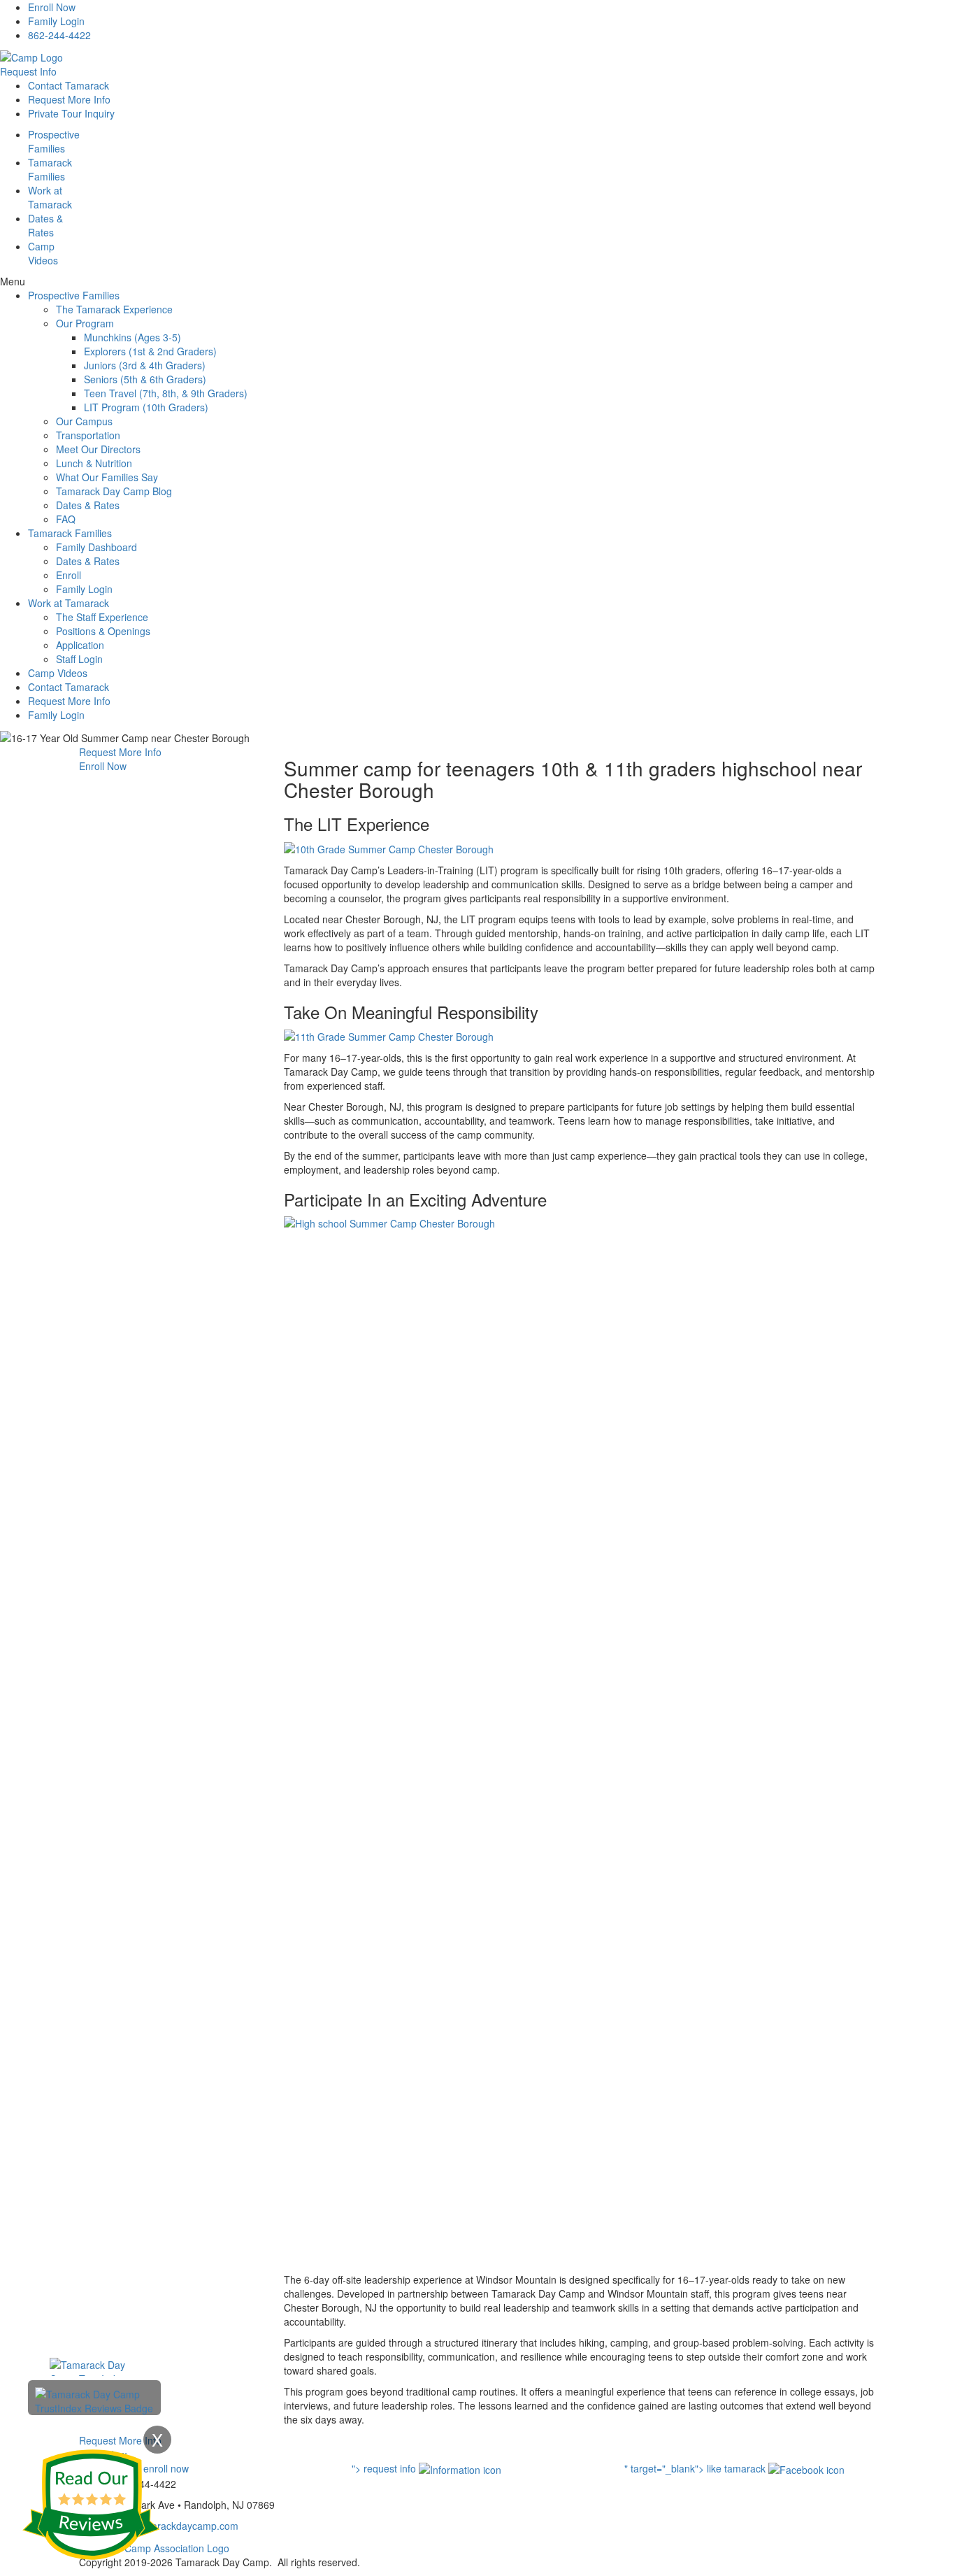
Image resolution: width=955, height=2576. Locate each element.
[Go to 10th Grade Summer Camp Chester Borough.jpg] (389, 847)
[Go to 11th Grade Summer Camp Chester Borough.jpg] (389, 1035)
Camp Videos (43, 253)
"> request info (385, 2468)
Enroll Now (52, 7)
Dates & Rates (88, 505)
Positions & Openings (103, 631)
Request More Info (69, 99)
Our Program (85, 323)
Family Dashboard (96, 547)
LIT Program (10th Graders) (146, 407)
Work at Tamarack (69, 603)
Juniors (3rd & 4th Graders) (145, 365)
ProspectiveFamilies (54, 141)
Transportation (88, 435)
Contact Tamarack (69, 85)
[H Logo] (31, 56)
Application (80, 645)
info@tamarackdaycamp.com (174, 2526)
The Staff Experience (102, 617)
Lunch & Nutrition (94, 463)
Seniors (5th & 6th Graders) (145, 379)
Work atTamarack (50, 197)
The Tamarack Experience (114, 309)
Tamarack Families (70, 533)
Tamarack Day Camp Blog (114, 491)
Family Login (56, 21)
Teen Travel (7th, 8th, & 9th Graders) (166, 393)
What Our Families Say (107, 477)
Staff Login (79, 659)
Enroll (69, 575)
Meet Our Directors (98, 449)
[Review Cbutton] (91, 2505)
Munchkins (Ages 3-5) (132, 337)
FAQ (66, 519)
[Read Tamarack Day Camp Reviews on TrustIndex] (94, 2400)
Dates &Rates (45, 225)
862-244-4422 (59, 35)
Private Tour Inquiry (71, 113)
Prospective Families (74, 295)
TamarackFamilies (50, 169)
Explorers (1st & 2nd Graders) (150, 351)
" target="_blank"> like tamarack (696, 2468)
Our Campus (84, 421)
